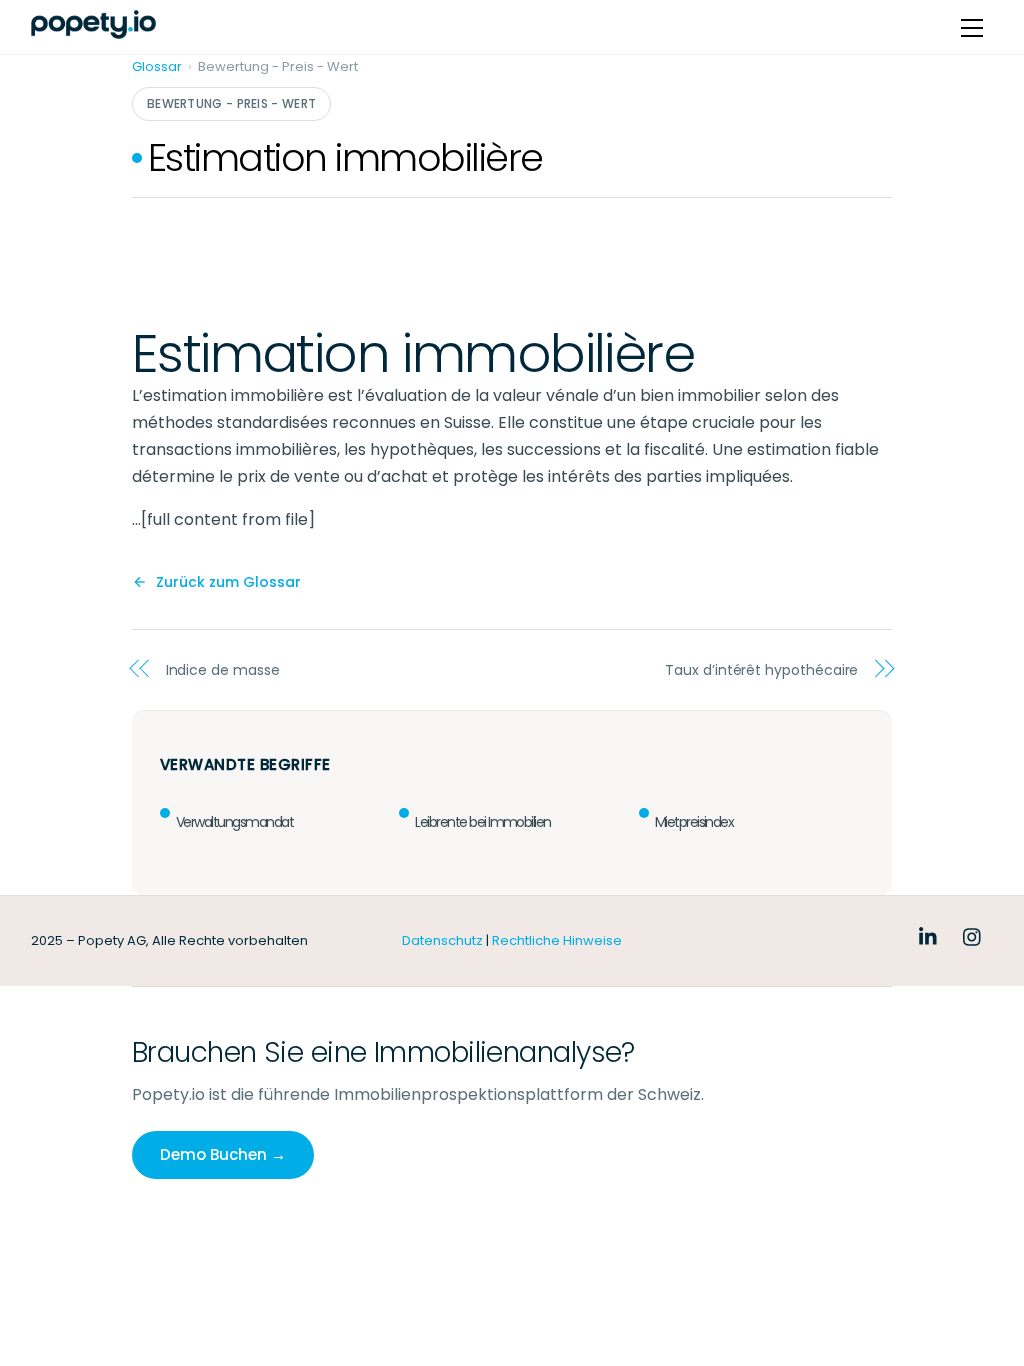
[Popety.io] (93, 24)
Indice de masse (223, 670)
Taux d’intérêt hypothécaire (761, 670)
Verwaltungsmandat (234, 822)
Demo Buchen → (223, 1154)
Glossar (157, 66)
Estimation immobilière (345, 157)
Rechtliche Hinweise (557, 940)
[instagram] (973, 935)
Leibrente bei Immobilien (483, 822)
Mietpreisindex (694, 822)
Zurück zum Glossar (228, 582)
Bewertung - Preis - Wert (231, 103)
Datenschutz (442, 940)
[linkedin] (929, 935)
